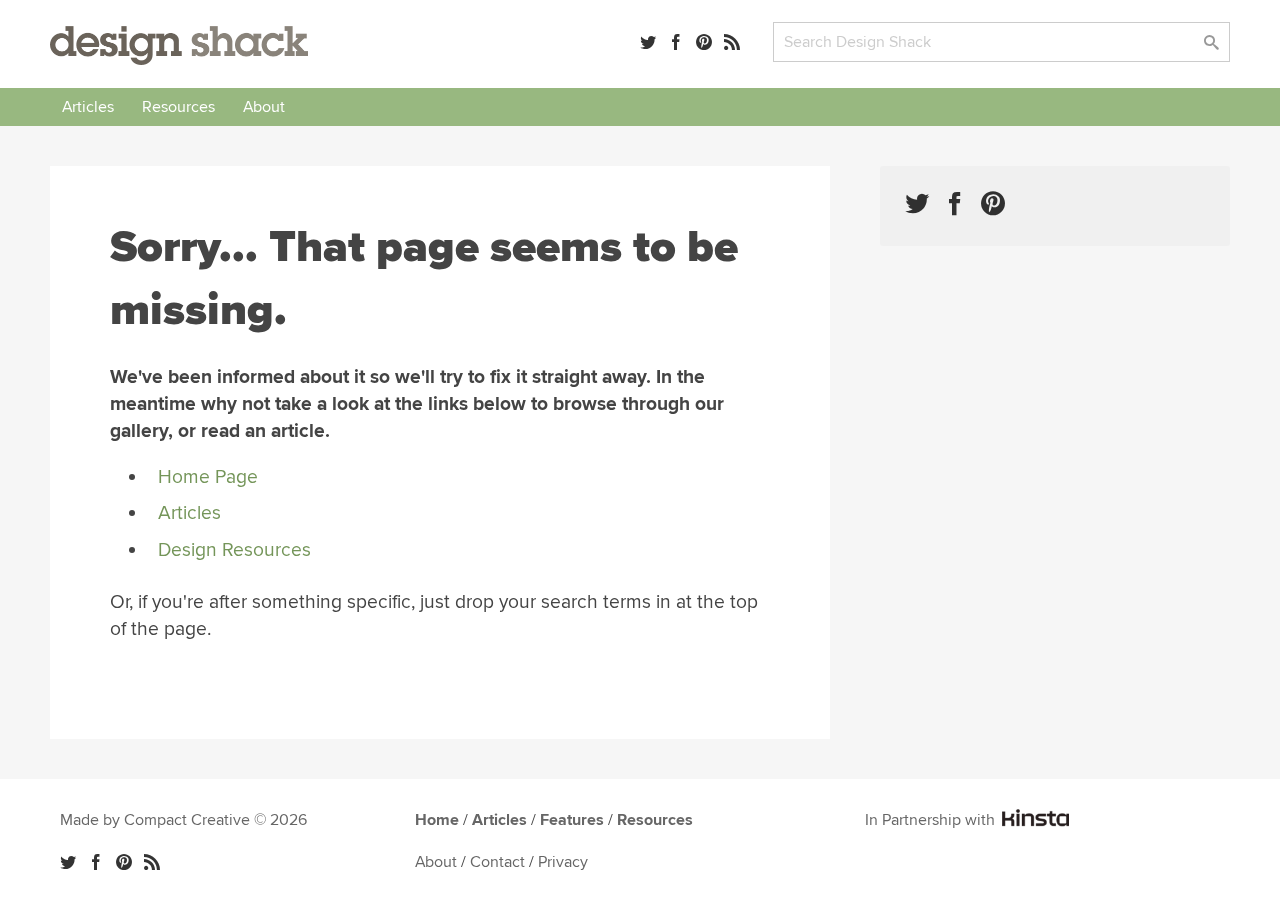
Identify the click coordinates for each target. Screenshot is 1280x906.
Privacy (563, 862)
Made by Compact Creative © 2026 (183, 820)
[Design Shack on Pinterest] (993, 203)
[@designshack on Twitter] (648, 42)
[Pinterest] (704, 42)
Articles (88, 107)
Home (437, 820)
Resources (178, 107)
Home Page (208, 477)
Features (572, 820)
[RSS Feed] (732, 42)
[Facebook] (676, 42)
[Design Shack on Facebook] (955, 203)
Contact (497, 862)
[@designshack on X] (68, 862)
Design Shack (179, 45)
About (264, 107)
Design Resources (234, 550)
